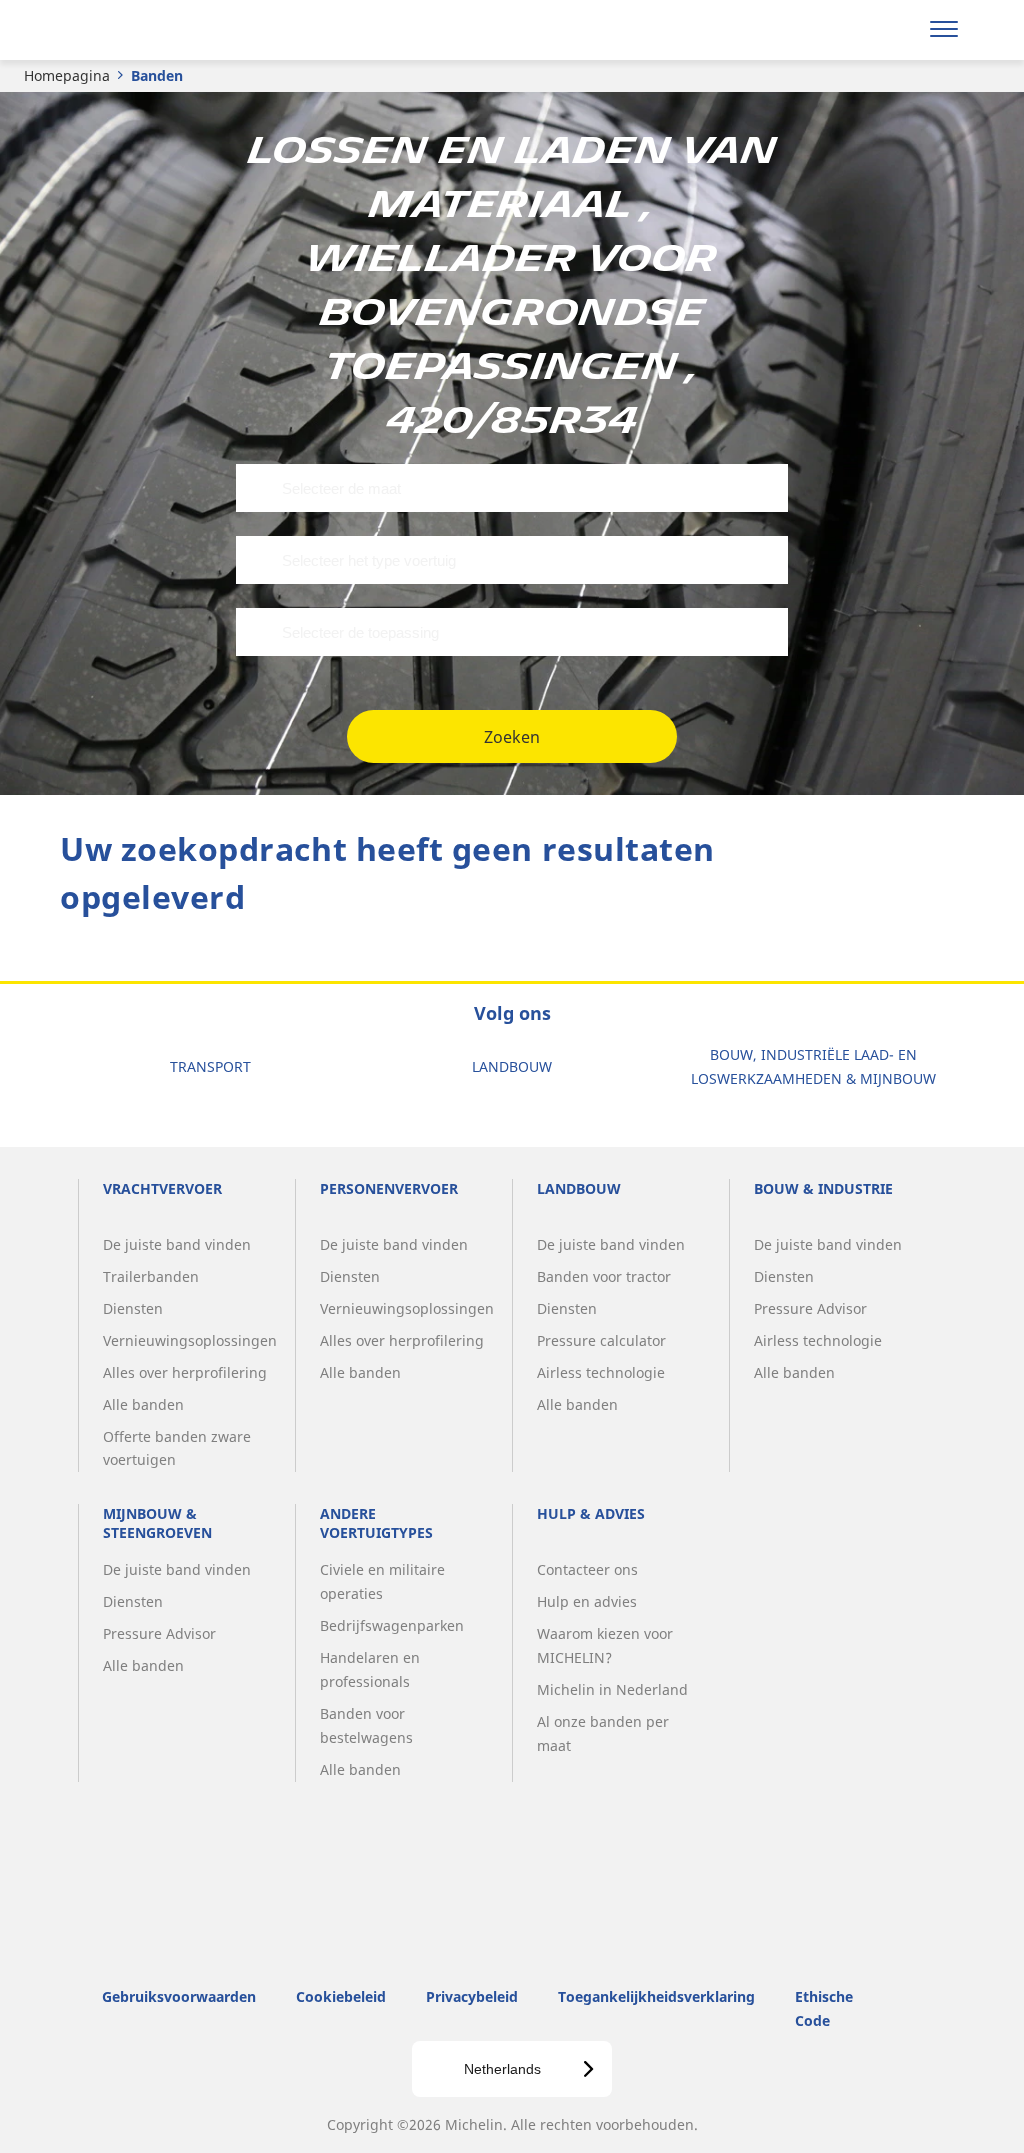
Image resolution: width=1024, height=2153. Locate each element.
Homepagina (67, 75)
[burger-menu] (944, 30)
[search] (891, 30)
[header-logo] (138, 30)
